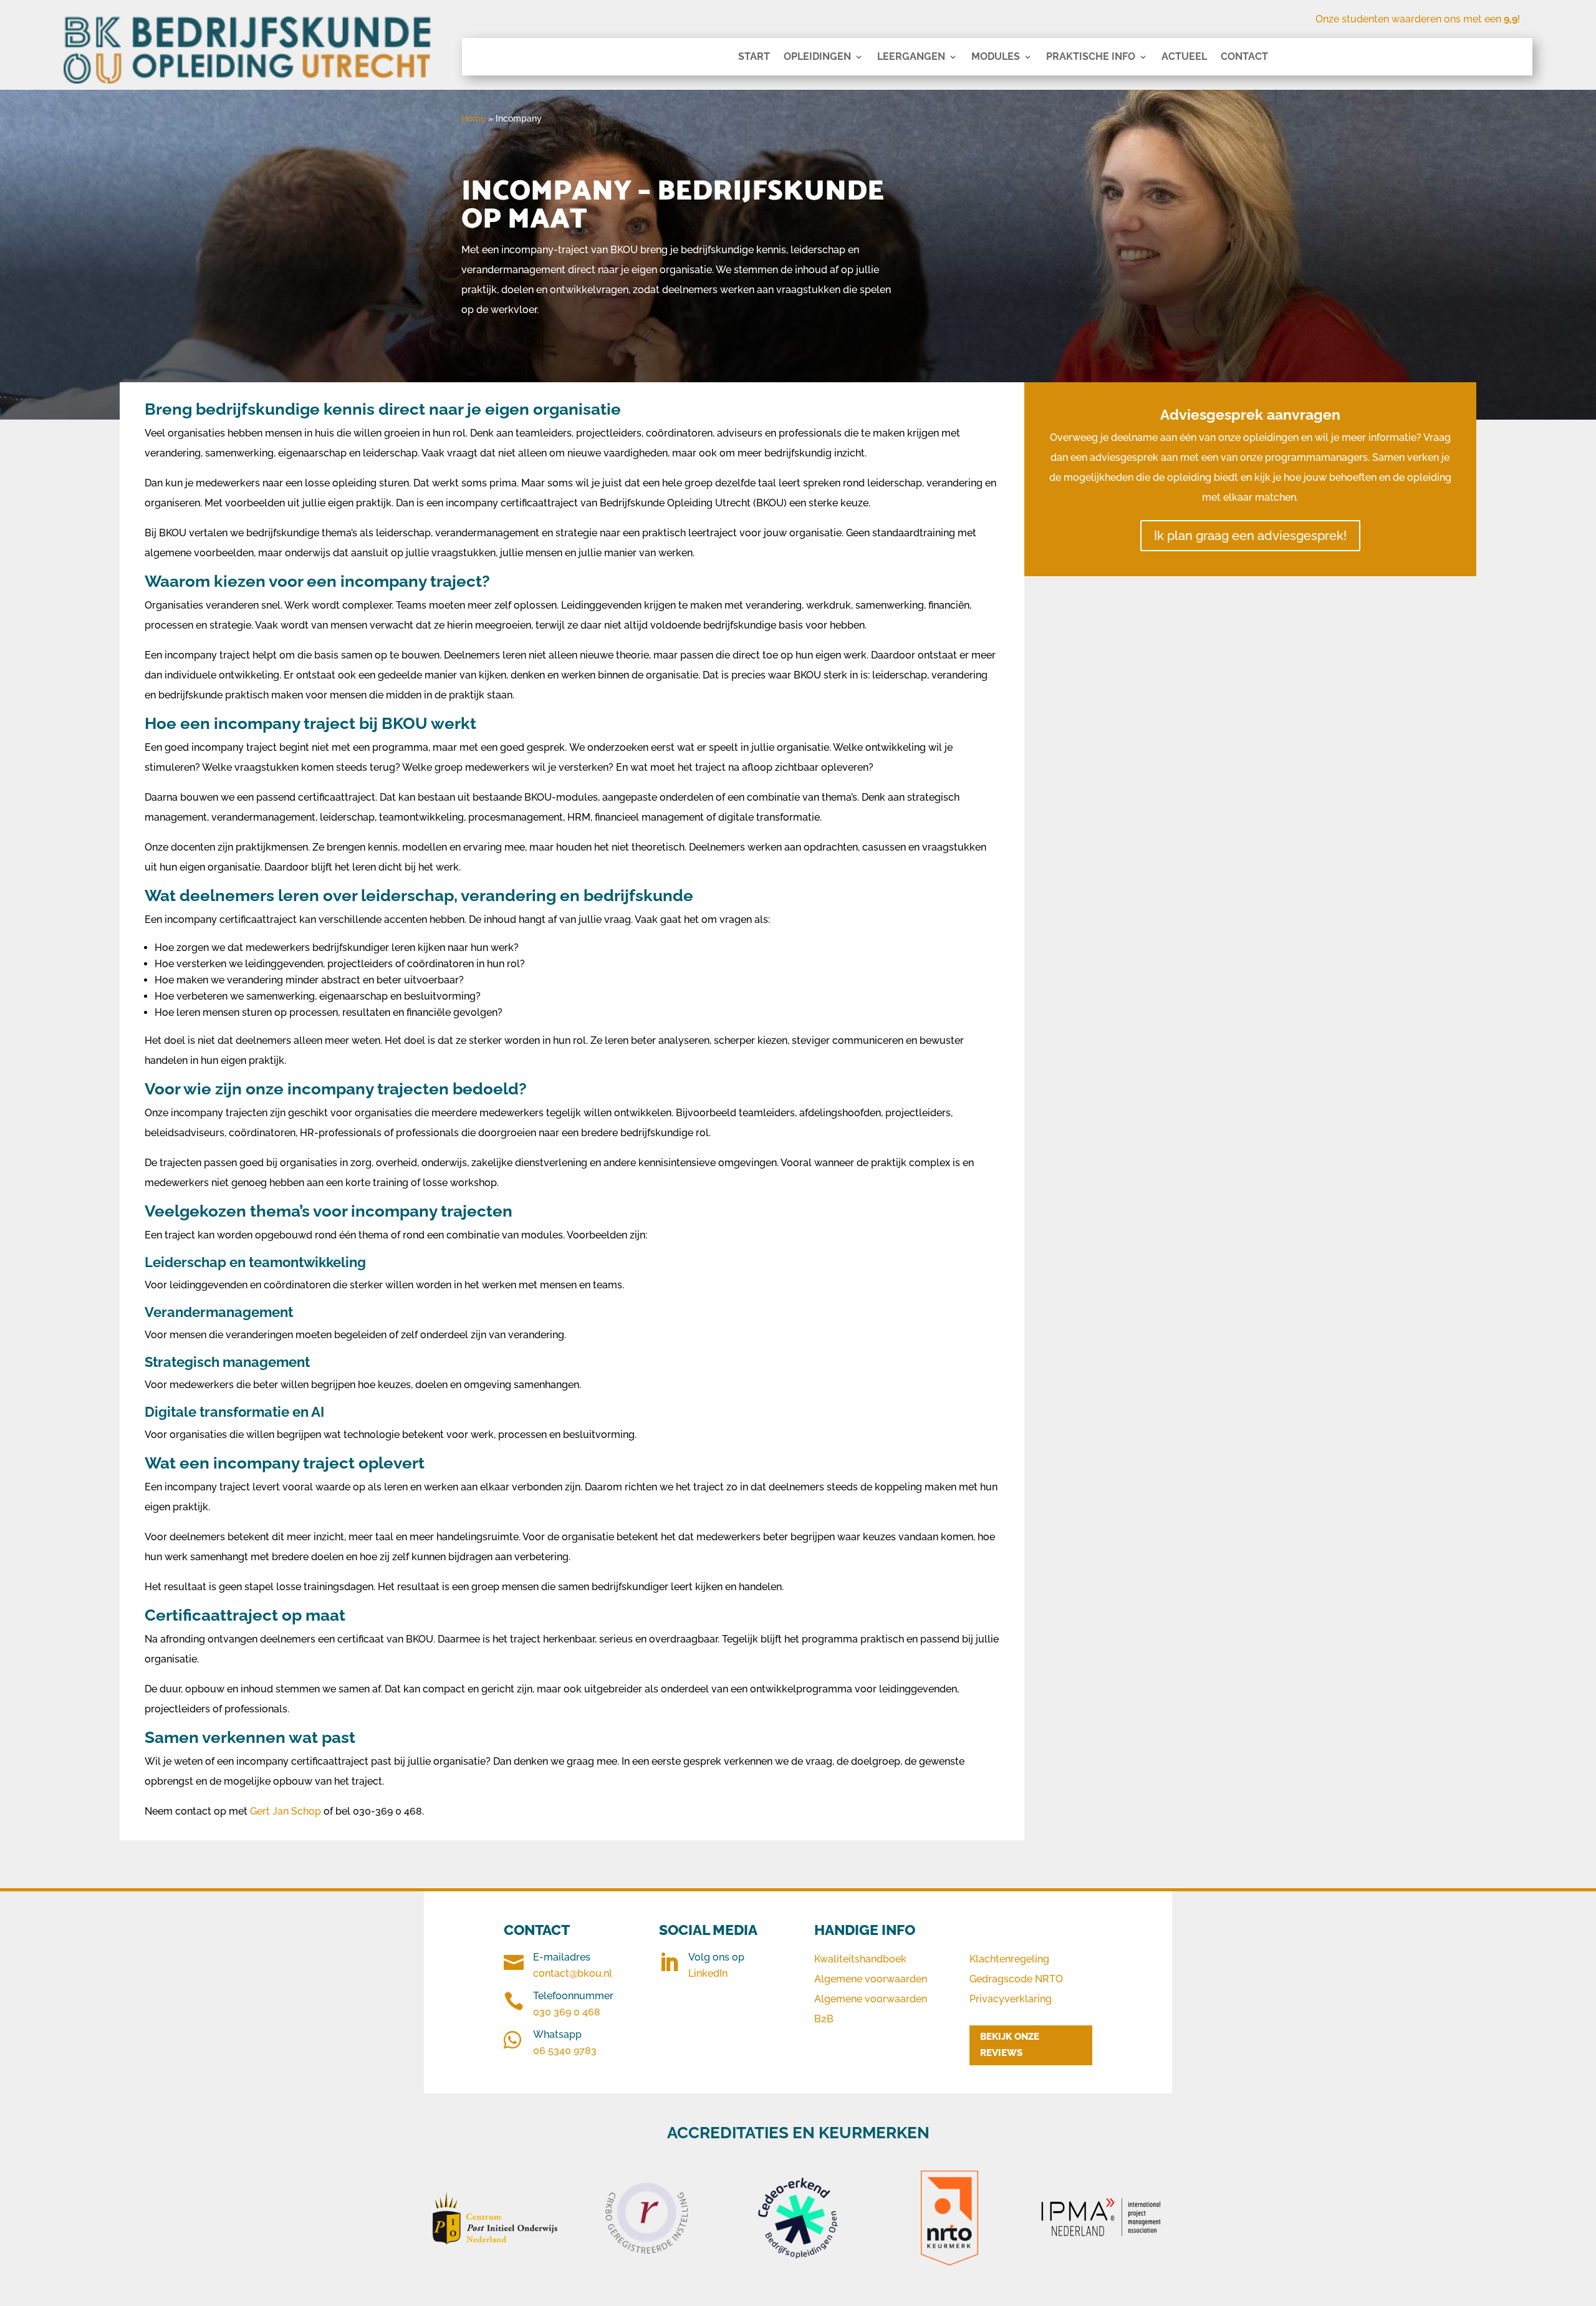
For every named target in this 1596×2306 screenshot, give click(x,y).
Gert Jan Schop (286, 1811)
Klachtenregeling (1009, 1959)
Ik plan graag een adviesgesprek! (1250, 536)
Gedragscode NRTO (1016, 1979)
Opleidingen (817, 57)
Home (474, 118)
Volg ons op (716, 1957)
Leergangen (911, 57)
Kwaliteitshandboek (860, 1959)
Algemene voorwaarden (871, 1979)
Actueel (1184, 57)
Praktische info (1091, 57)
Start (754, 57)
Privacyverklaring (1011, 1999)
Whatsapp (557, 2034)
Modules (996, 57)
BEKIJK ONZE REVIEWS (1010, 2045)
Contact (1244, 57)
